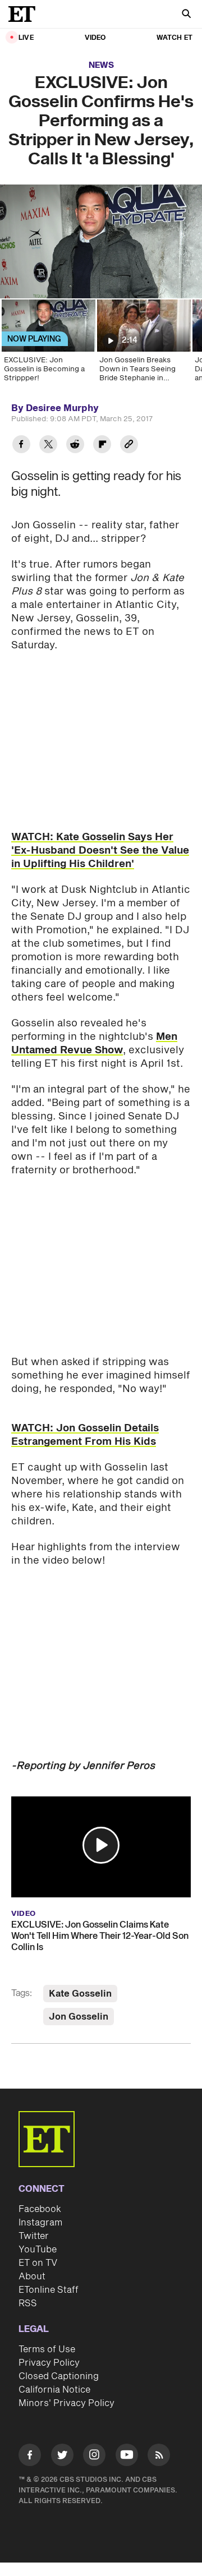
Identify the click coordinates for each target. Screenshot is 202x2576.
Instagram (40, 2223)
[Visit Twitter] (62, 2457)
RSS (28, 2303)
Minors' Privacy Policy (66, 2403)
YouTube (38, 2250)
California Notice (54, 2390)
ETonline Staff (49, 2290)
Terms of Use (47, 2349)
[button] (101, 1845)
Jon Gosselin (79, 2017)
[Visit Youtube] (127, 2455)
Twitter (34, 2236)
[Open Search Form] (186, 15)
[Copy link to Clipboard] (129, 446)
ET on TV (38, 2263)
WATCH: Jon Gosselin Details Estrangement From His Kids (85, 1435)
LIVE (26, 38)
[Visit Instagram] (94, 2457)
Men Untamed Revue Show (94, 1043)
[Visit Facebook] (30, 2457)
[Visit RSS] (159, 2457)
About (32, 2277)
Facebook (40, 2209)
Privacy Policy (49, 2363)
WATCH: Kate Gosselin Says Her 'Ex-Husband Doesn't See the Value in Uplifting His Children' (100, 851)
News (101, 65)
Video (95, 38)
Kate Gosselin (80, 1994)
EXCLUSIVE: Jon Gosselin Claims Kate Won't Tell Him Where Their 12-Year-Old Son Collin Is (100, 1936)
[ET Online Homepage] (25, 14)
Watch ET (175, 38)
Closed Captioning (59, 2376)
